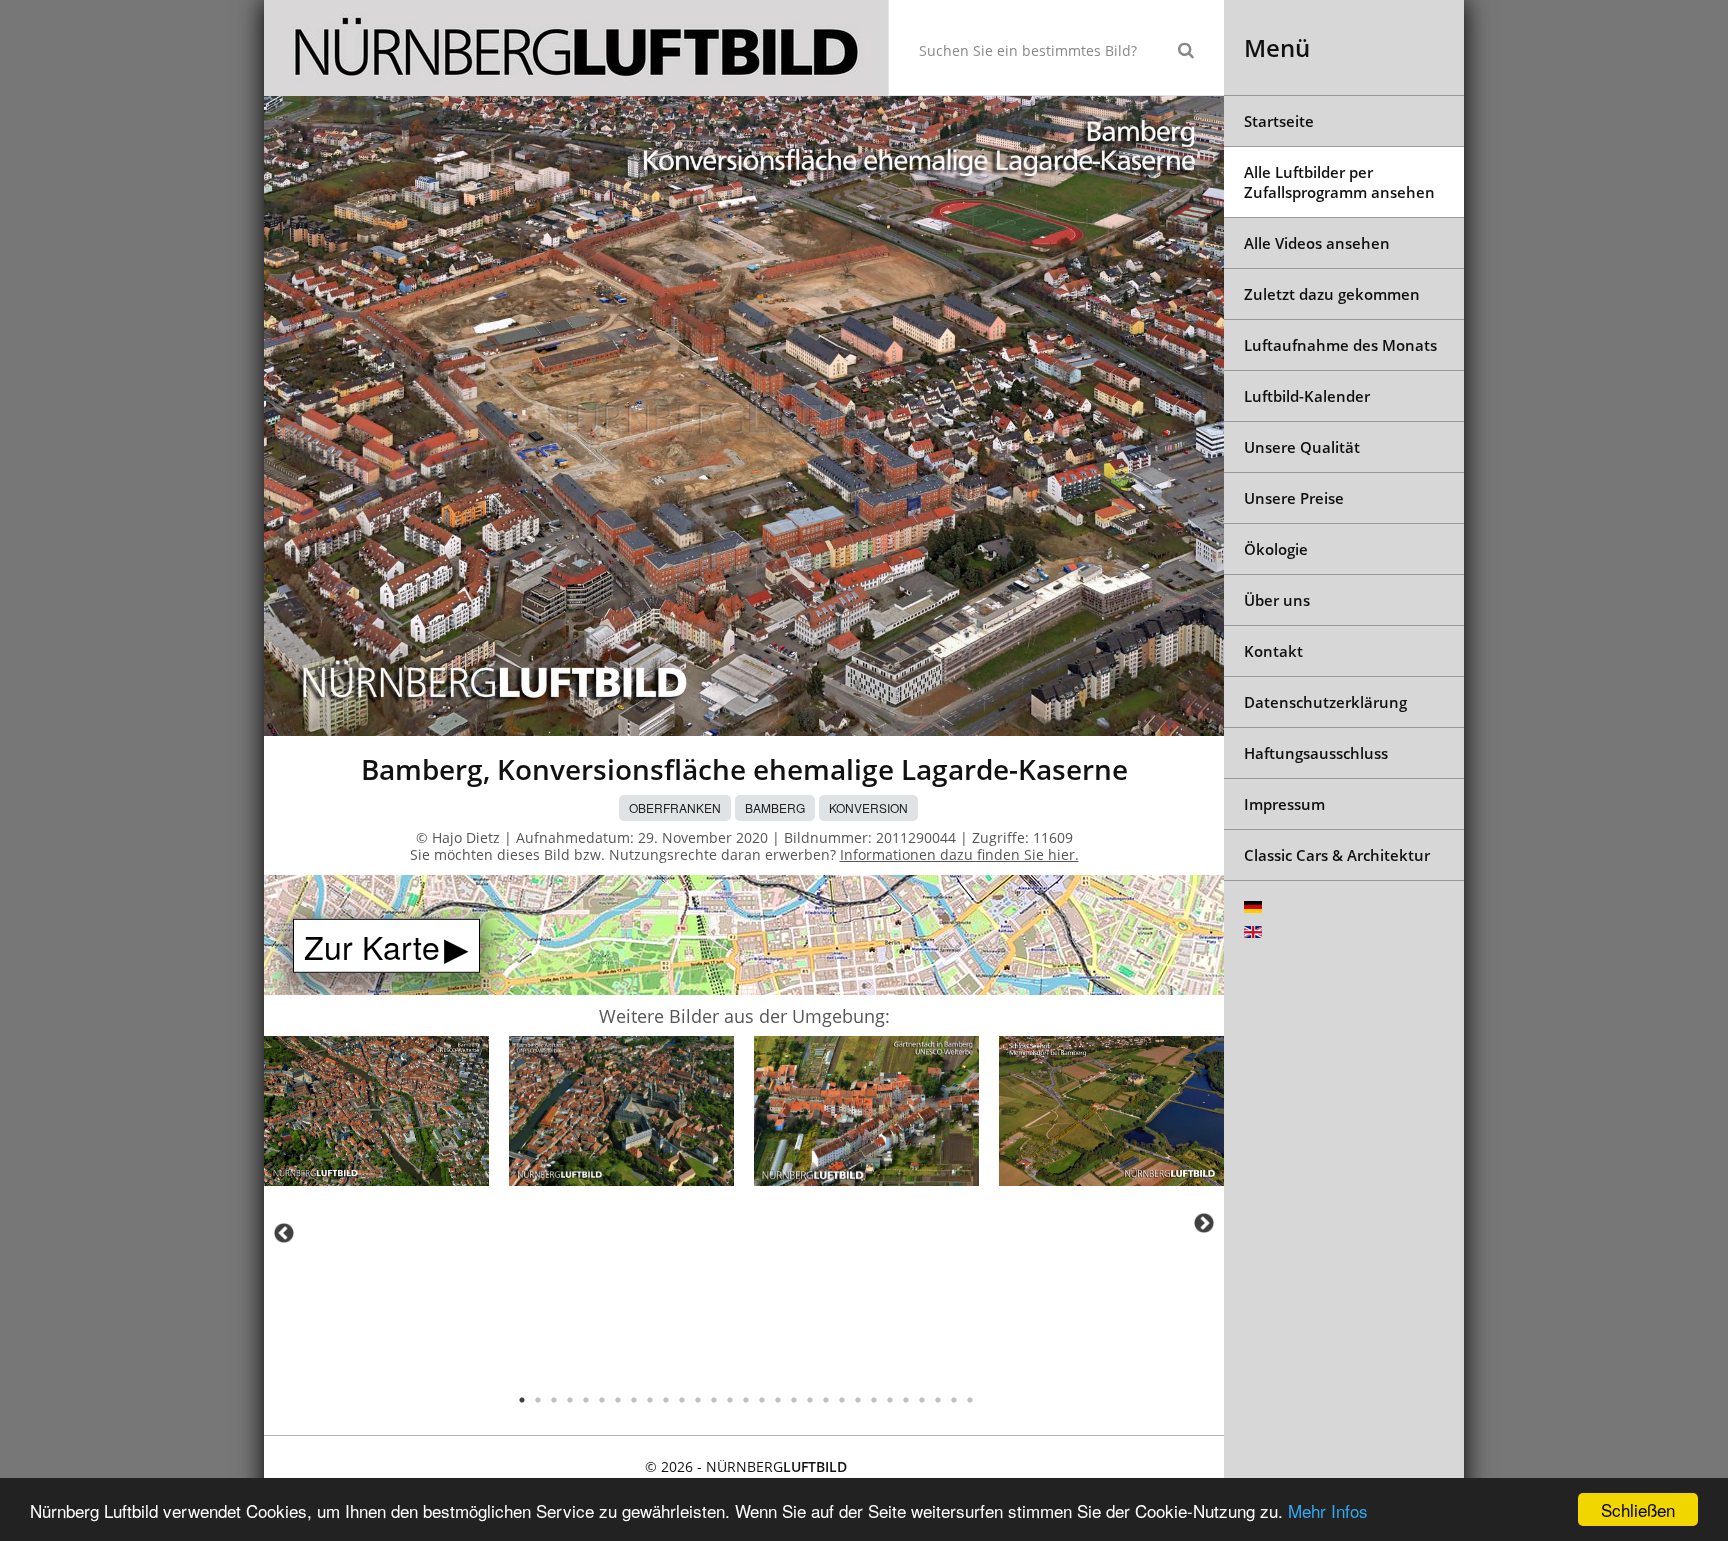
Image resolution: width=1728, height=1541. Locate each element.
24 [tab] (890, 1400)
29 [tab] (970, 1400)
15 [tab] (746, 1400)
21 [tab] (842, 1400)
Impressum (1284, 804)
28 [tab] (954, 1400)
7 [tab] (618, 1400)
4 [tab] (570, 1400)
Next (1204, 1223)
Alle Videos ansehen (1317, 243)
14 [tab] (730, 1400)
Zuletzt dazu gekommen (1332, 294)
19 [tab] (810, 1400)
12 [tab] (698, 1400)
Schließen (1638, 1509)
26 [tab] (922, 1400)
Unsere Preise (1294, 498)
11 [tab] (682, 1400)
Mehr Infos (1328, 1510)
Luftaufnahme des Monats (1340, 345)
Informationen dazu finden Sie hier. (959, 854)
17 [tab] (778, 1400)
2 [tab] (538, 1400)
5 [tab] (586, 1400)
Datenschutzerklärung (1325, 702)
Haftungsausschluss (1316, 753)
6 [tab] (602, 1400)
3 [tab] (554, 1400)
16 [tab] (762, 1400)
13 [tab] (714, 1400)
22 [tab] (858, 1400)
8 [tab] (634, 1400)
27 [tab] (938, 1400)
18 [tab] (794, 1400)
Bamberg (775, 807)
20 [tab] (826, 1400)
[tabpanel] (376, 1114)
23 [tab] (874, 1400)
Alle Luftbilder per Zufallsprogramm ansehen (1339, 182)
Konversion (868, 807)
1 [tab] (522, 1400)
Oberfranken (675, 807)
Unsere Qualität (1302, 447)
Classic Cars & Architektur (1337, 855)
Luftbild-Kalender (1307, 396)
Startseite (1279, 121)
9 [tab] (650, 1400)
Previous (284, 1233)
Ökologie (1276, 549)
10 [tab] (666, 1400)
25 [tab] (906, 1400)
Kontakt (1273, 651)
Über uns (1277, 600)
